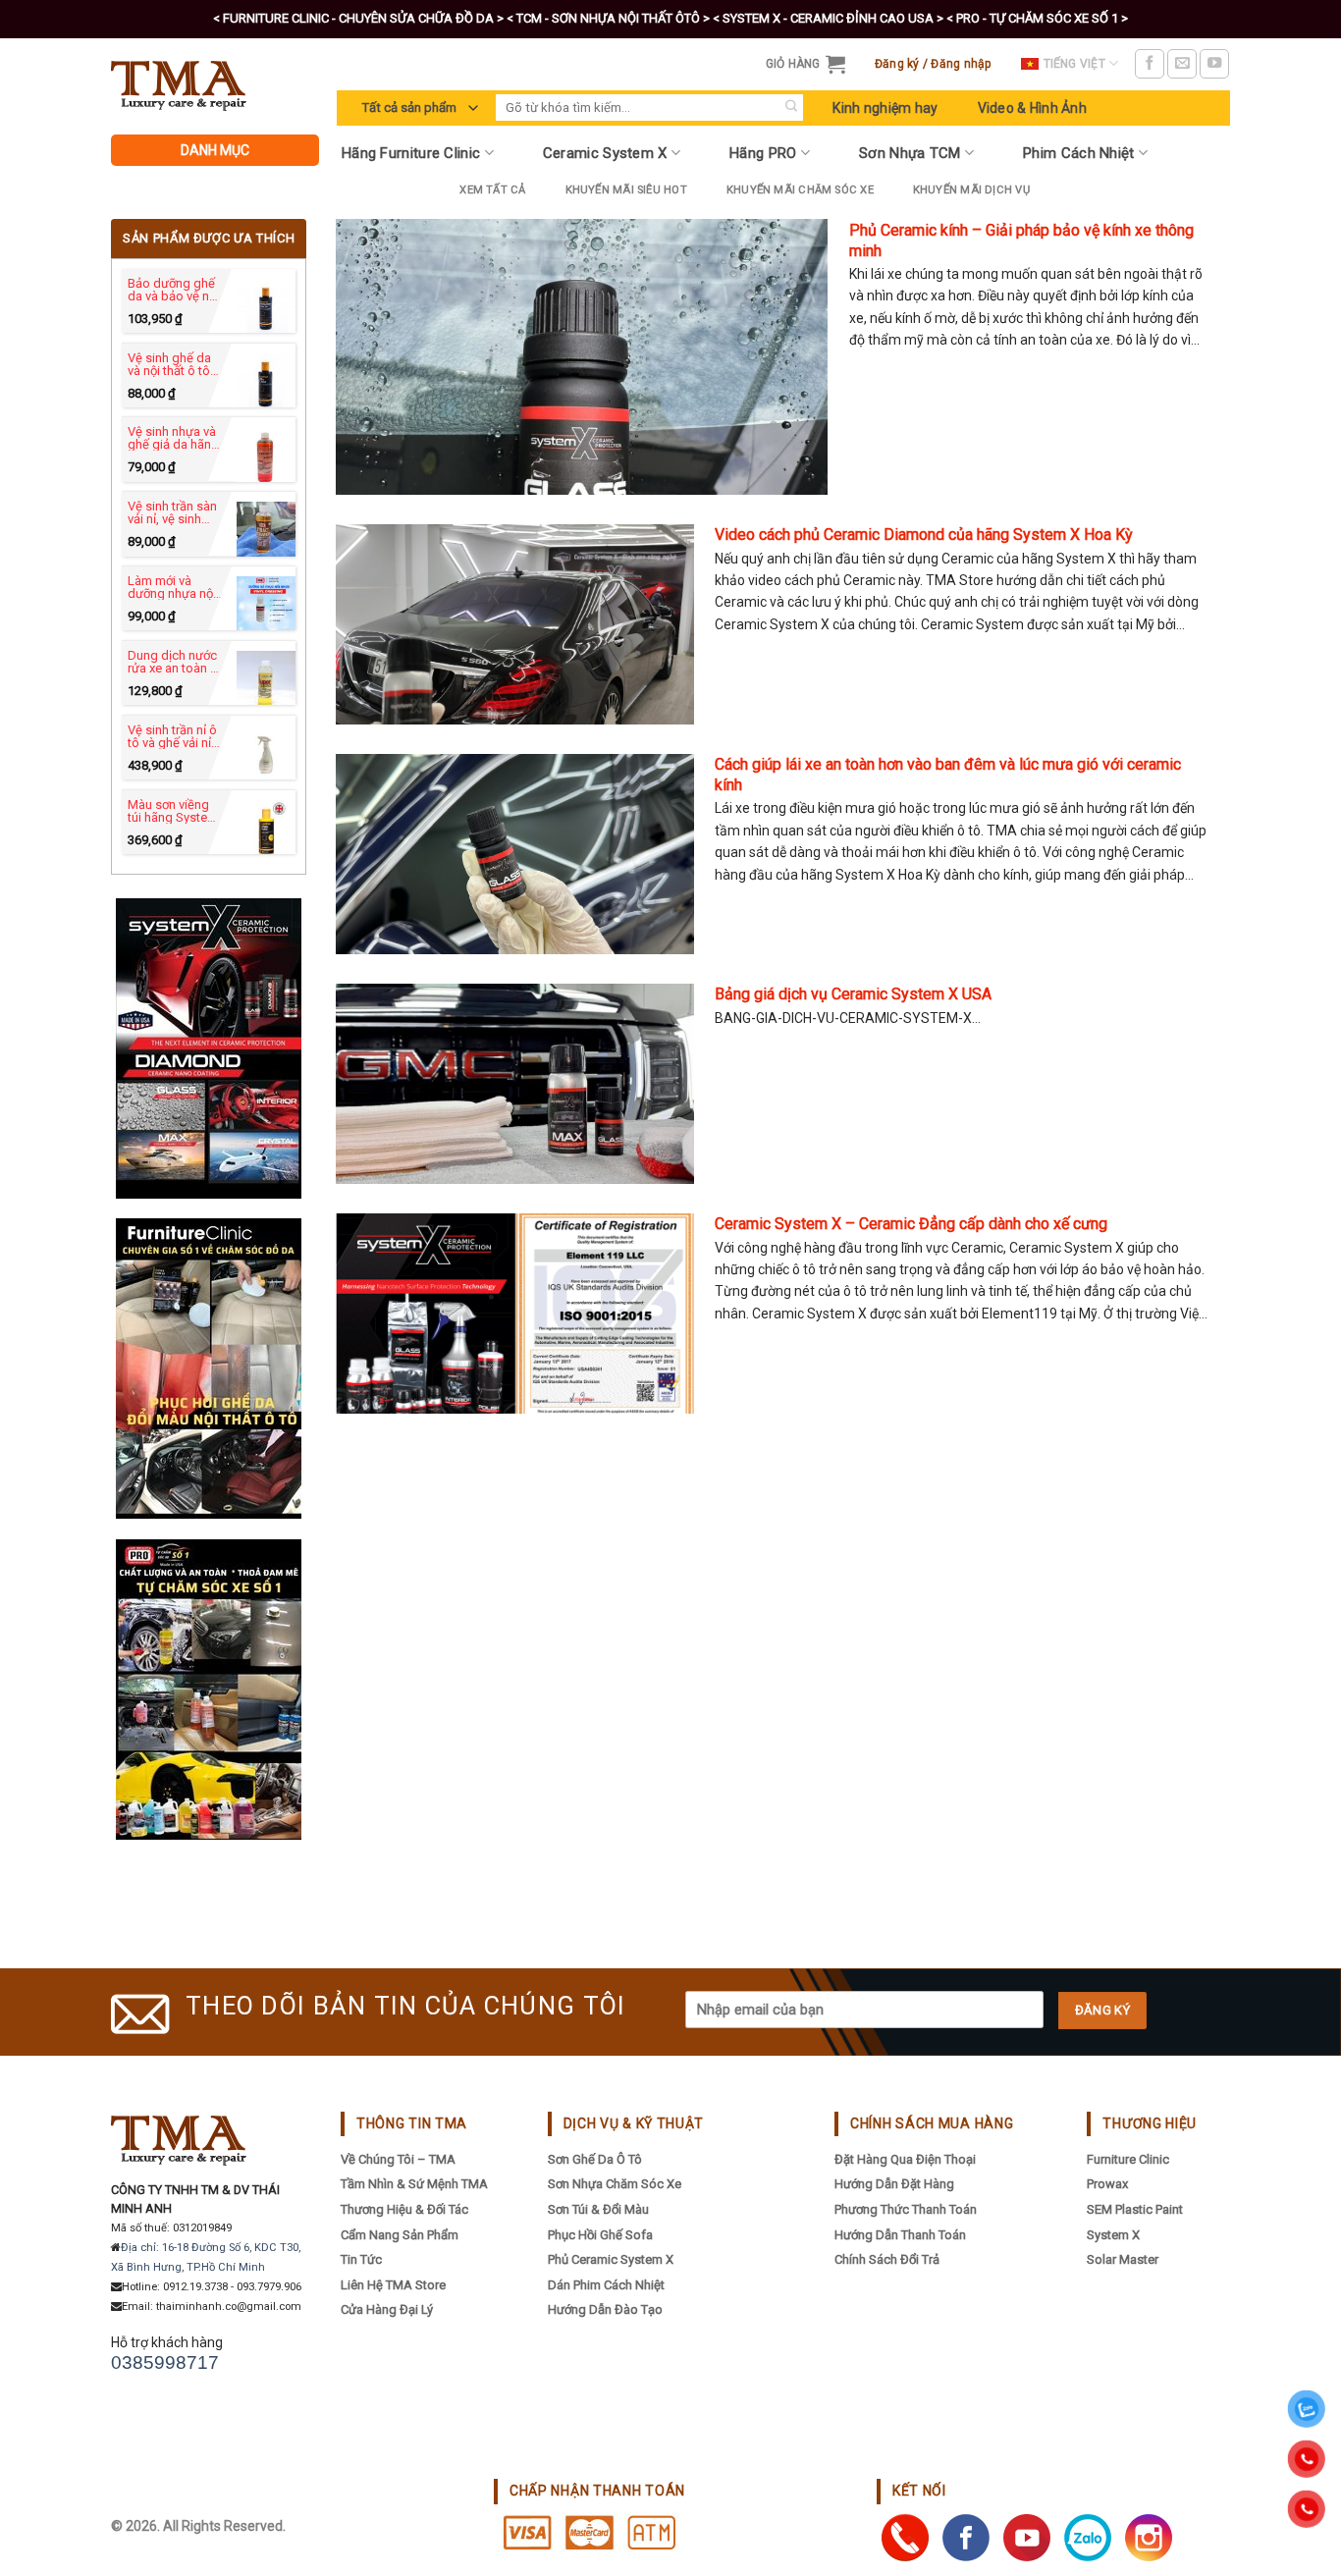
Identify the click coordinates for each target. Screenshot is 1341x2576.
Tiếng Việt (1074, 64)
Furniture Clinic (1128, 2159)
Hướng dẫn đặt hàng (894, 2184)
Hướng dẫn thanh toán (900, 2235)
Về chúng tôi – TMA (398, 2159)
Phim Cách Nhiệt (1079, 153)
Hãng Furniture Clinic (411, 153)
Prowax (1107, 2184)
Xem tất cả (492, 190)
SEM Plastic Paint (1135, 2209)
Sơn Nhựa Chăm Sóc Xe (615, 2184)
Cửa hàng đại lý (387, 2309)
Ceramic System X (605, 153)
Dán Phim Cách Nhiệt (606, 2285)
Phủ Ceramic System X (611, 2259)
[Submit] (791, 107)
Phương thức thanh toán (906, 2209)
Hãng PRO (763, 153)
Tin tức (361, 2259)
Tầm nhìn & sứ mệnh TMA (414, 2184)
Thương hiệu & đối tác (404, 2209)
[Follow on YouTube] (1214, 64)
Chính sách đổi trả (887, 2259)
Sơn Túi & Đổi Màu (598, 2209)
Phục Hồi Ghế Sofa (600, 2235)
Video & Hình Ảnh (1032, 108)
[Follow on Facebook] (1150, 64)
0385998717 (165, 2362)
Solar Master (1123, 2259)
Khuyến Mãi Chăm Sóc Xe (800, 190)
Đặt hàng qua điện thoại (905, 2159)
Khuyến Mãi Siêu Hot (626, 190)
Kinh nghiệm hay (885, 108)
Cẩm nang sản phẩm (400, 2235)
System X (1113, 2235)
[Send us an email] (1182, 64)
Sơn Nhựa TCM (910, 153)
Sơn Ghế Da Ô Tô (595, 2159)
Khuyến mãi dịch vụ (971, 190)
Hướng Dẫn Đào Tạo (605, 2309)
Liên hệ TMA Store (393, 2285)
